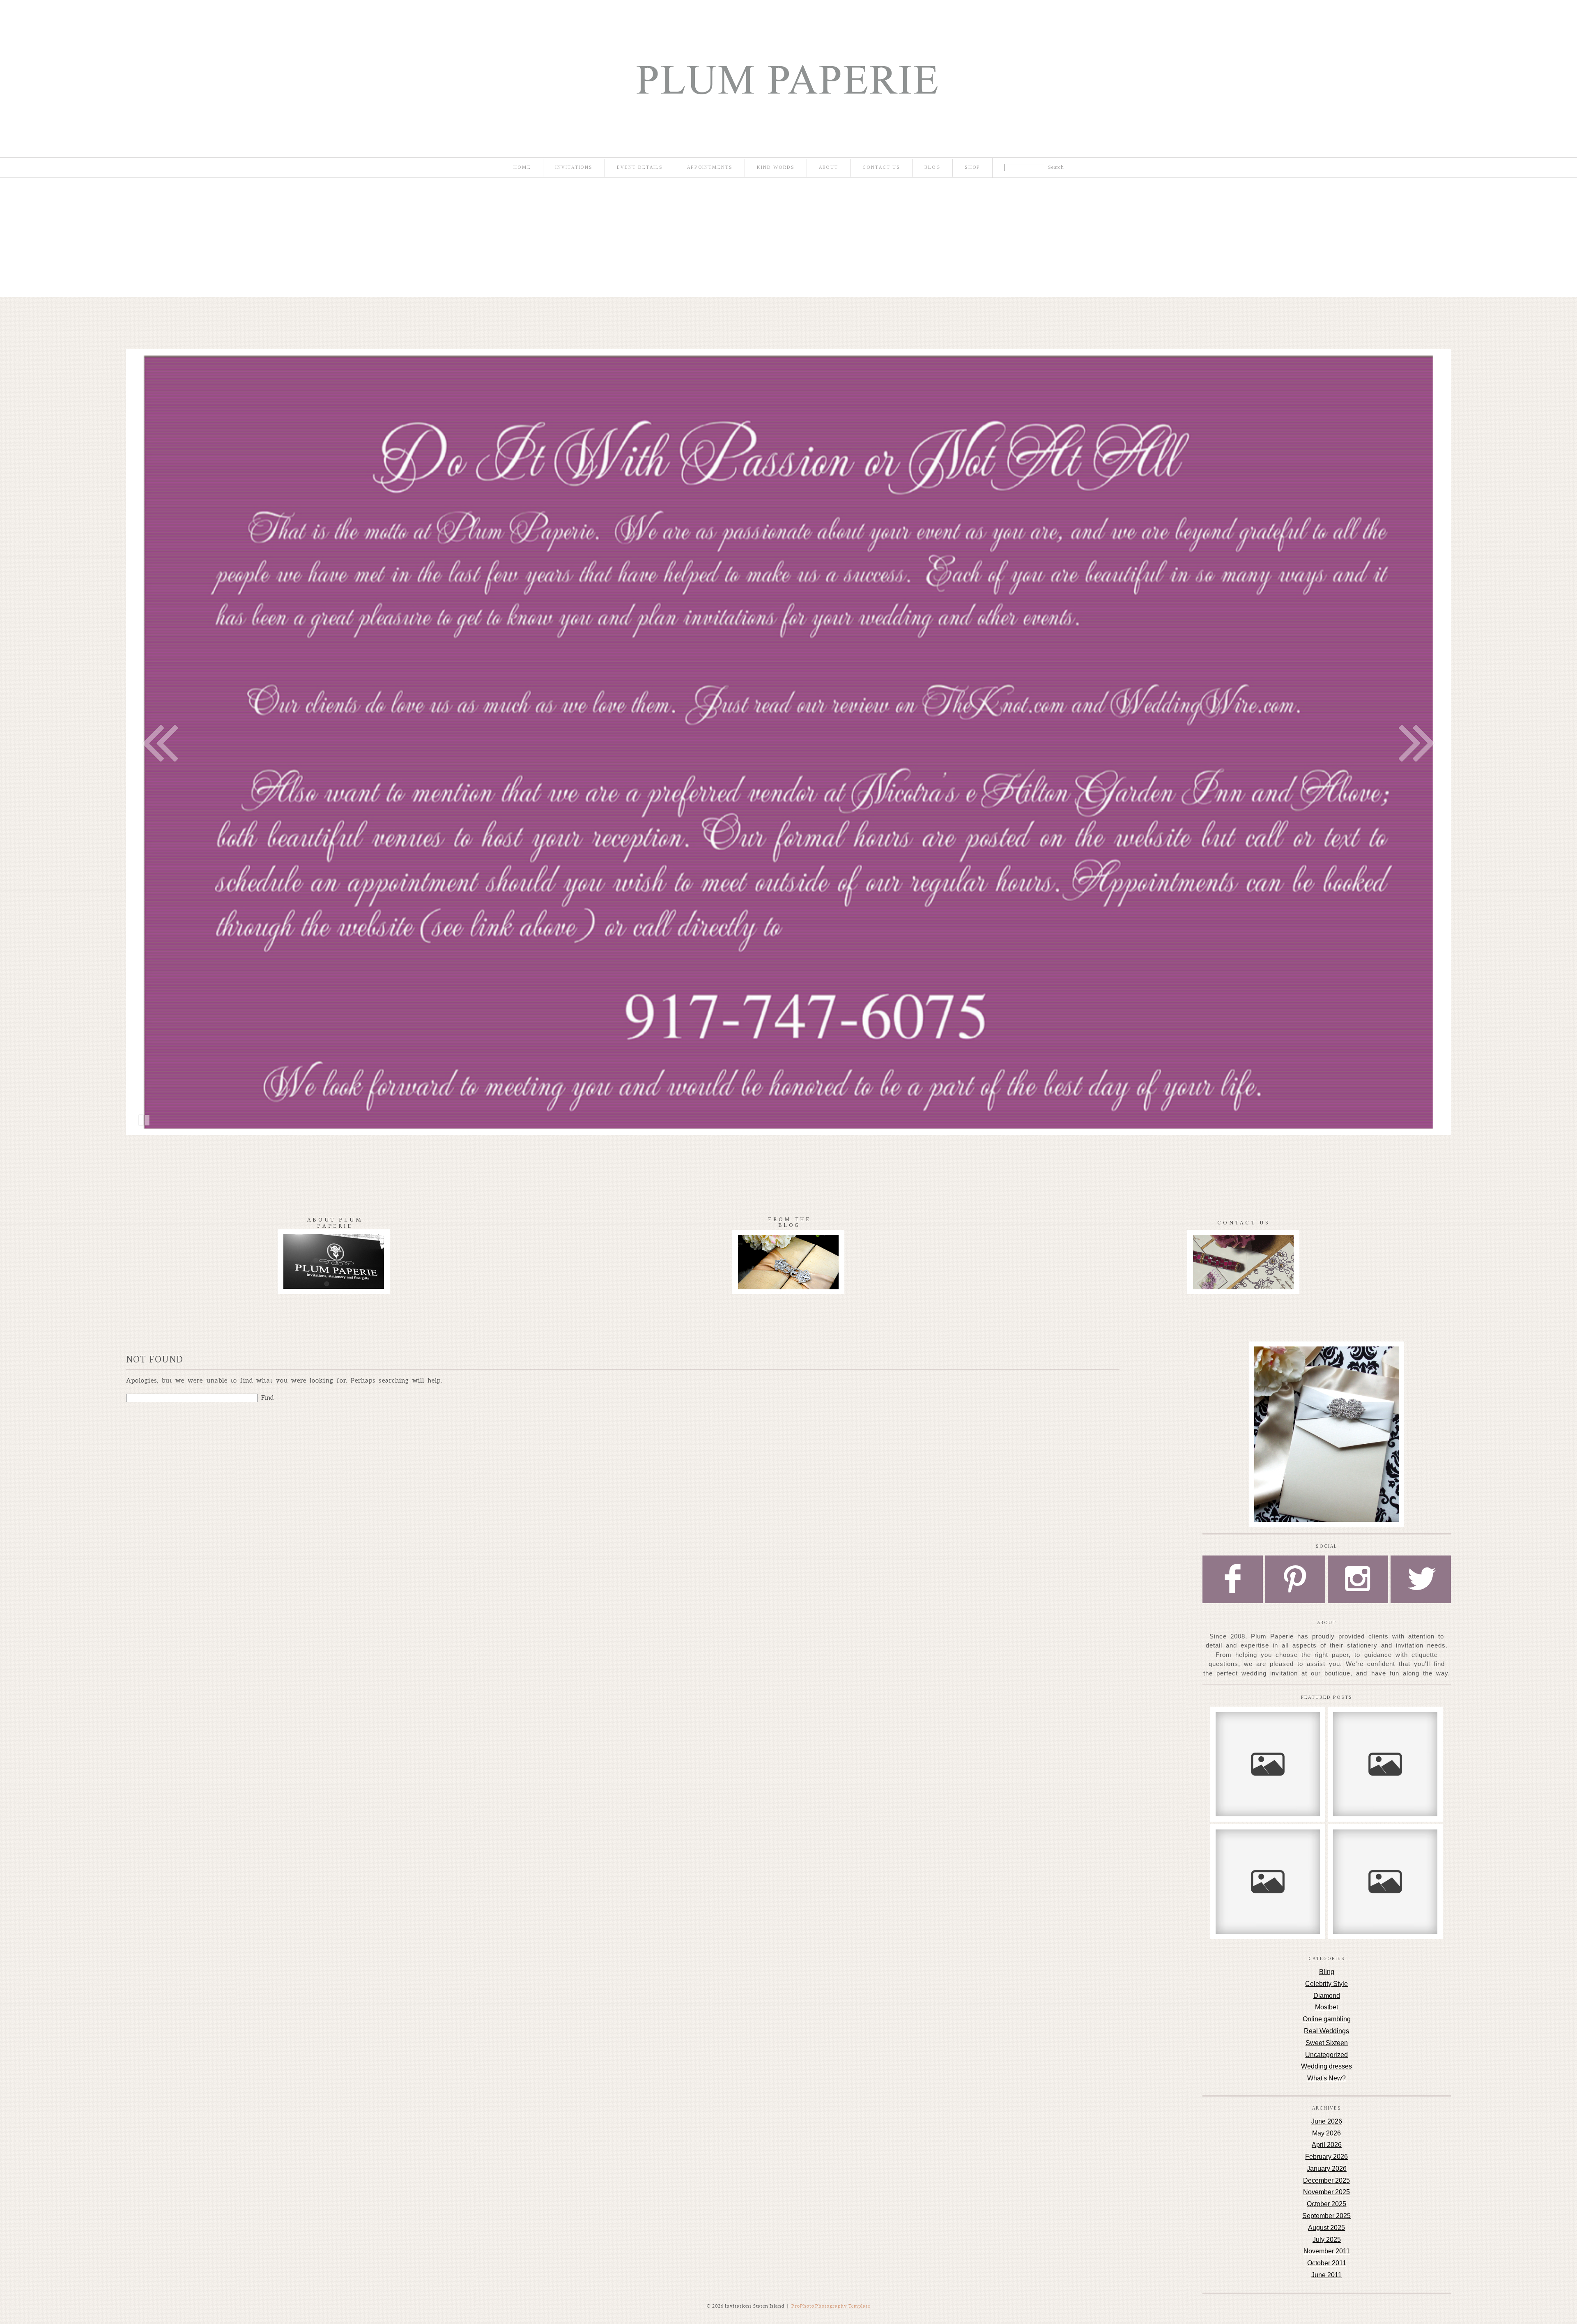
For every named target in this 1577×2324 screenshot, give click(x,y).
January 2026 (1327, 2169)
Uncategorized (1326, 2055)
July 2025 (1327, 2240)
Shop (973, 168)
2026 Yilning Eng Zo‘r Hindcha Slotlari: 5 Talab (1267, 1844)
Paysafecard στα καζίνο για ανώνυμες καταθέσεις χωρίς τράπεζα (1385, 1848)
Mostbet (1326, 2007)
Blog (932, 168)
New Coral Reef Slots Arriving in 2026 (1267, 1727)
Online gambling (1327, 2019)
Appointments (710, 168)
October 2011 (1327, 2263)
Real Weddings (1326, 2031)
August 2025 (1326, 2228)
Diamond (1327, 1996)
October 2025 (1326, 2204)
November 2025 (1326, 2192)
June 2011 (1326, 2275)
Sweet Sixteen (1327, 2043)
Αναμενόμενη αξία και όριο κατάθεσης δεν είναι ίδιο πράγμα (1385, 1731)
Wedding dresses (1326, 2066)
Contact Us (881, 168)
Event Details (640, 168)
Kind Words (776, 168)
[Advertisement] (788, 239)
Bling (1327, 1972)
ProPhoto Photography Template (831, 2306)
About (829, 168)
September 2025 (1326, 2216)
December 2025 (1326, 2180)
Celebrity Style (1326, 1984)
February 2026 (1326, 2157)
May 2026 (1326, 2133)
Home (522, 168)
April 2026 (1327, 2145)
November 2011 (1327, 2251)
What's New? (1326, 2078)
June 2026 (1327, 2121)
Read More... (1240, 1752)
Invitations (574, 168)
